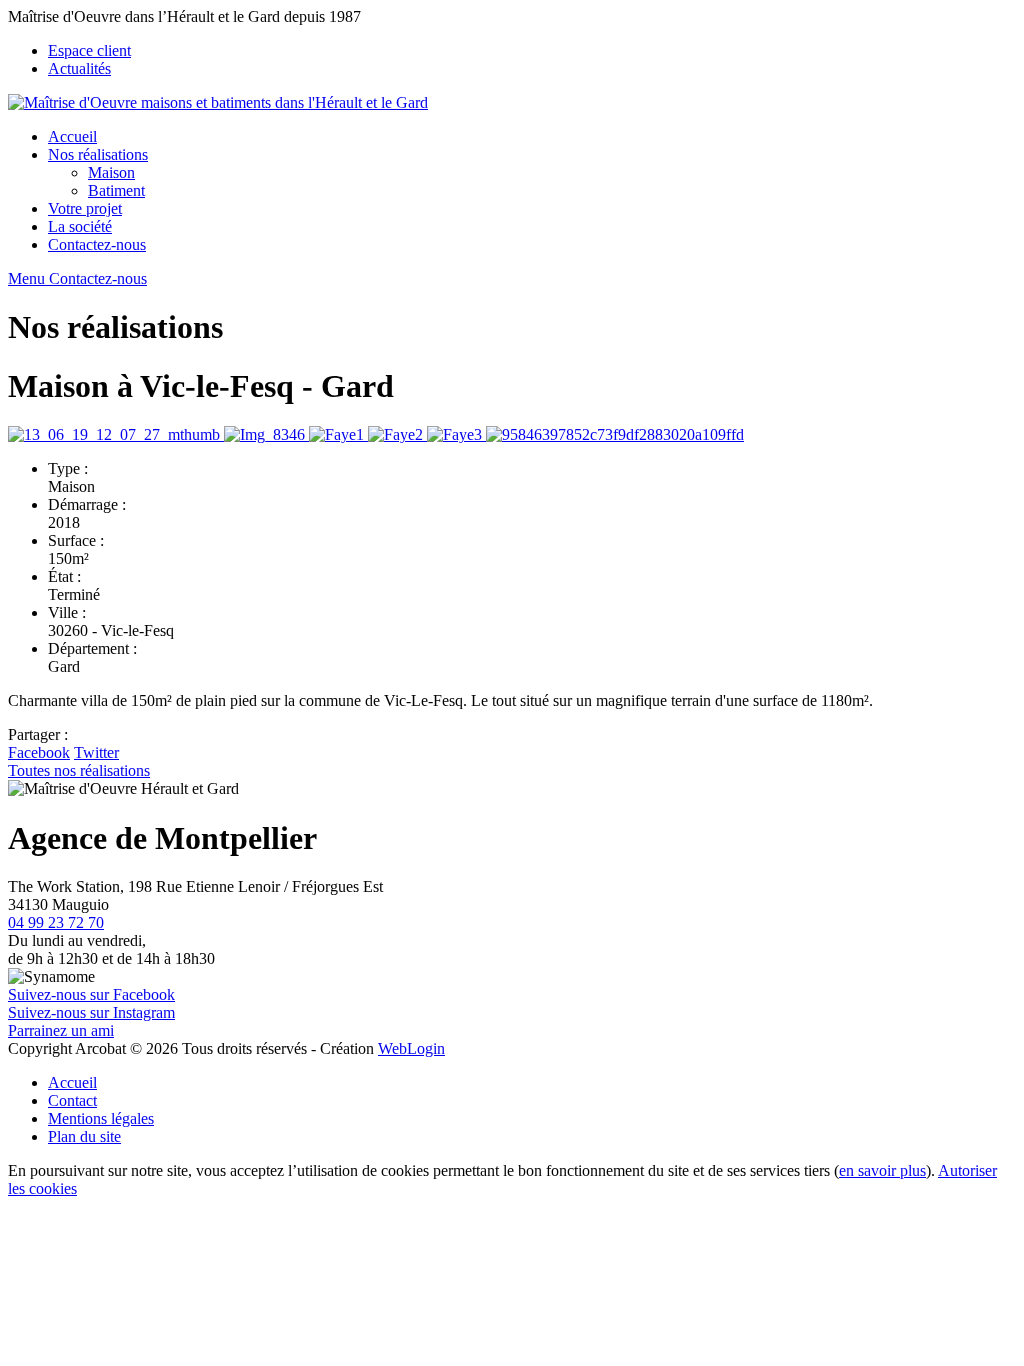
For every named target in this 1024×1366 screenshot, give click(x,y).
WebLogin (411, 1048)
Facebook (39, 752)
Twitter (96, 752)
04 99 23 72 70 (56, 922)
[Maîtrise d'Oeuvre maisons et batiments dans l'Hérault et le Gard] (218, 102)
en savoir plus (882, 1170)
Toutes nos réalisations (79, 770)
